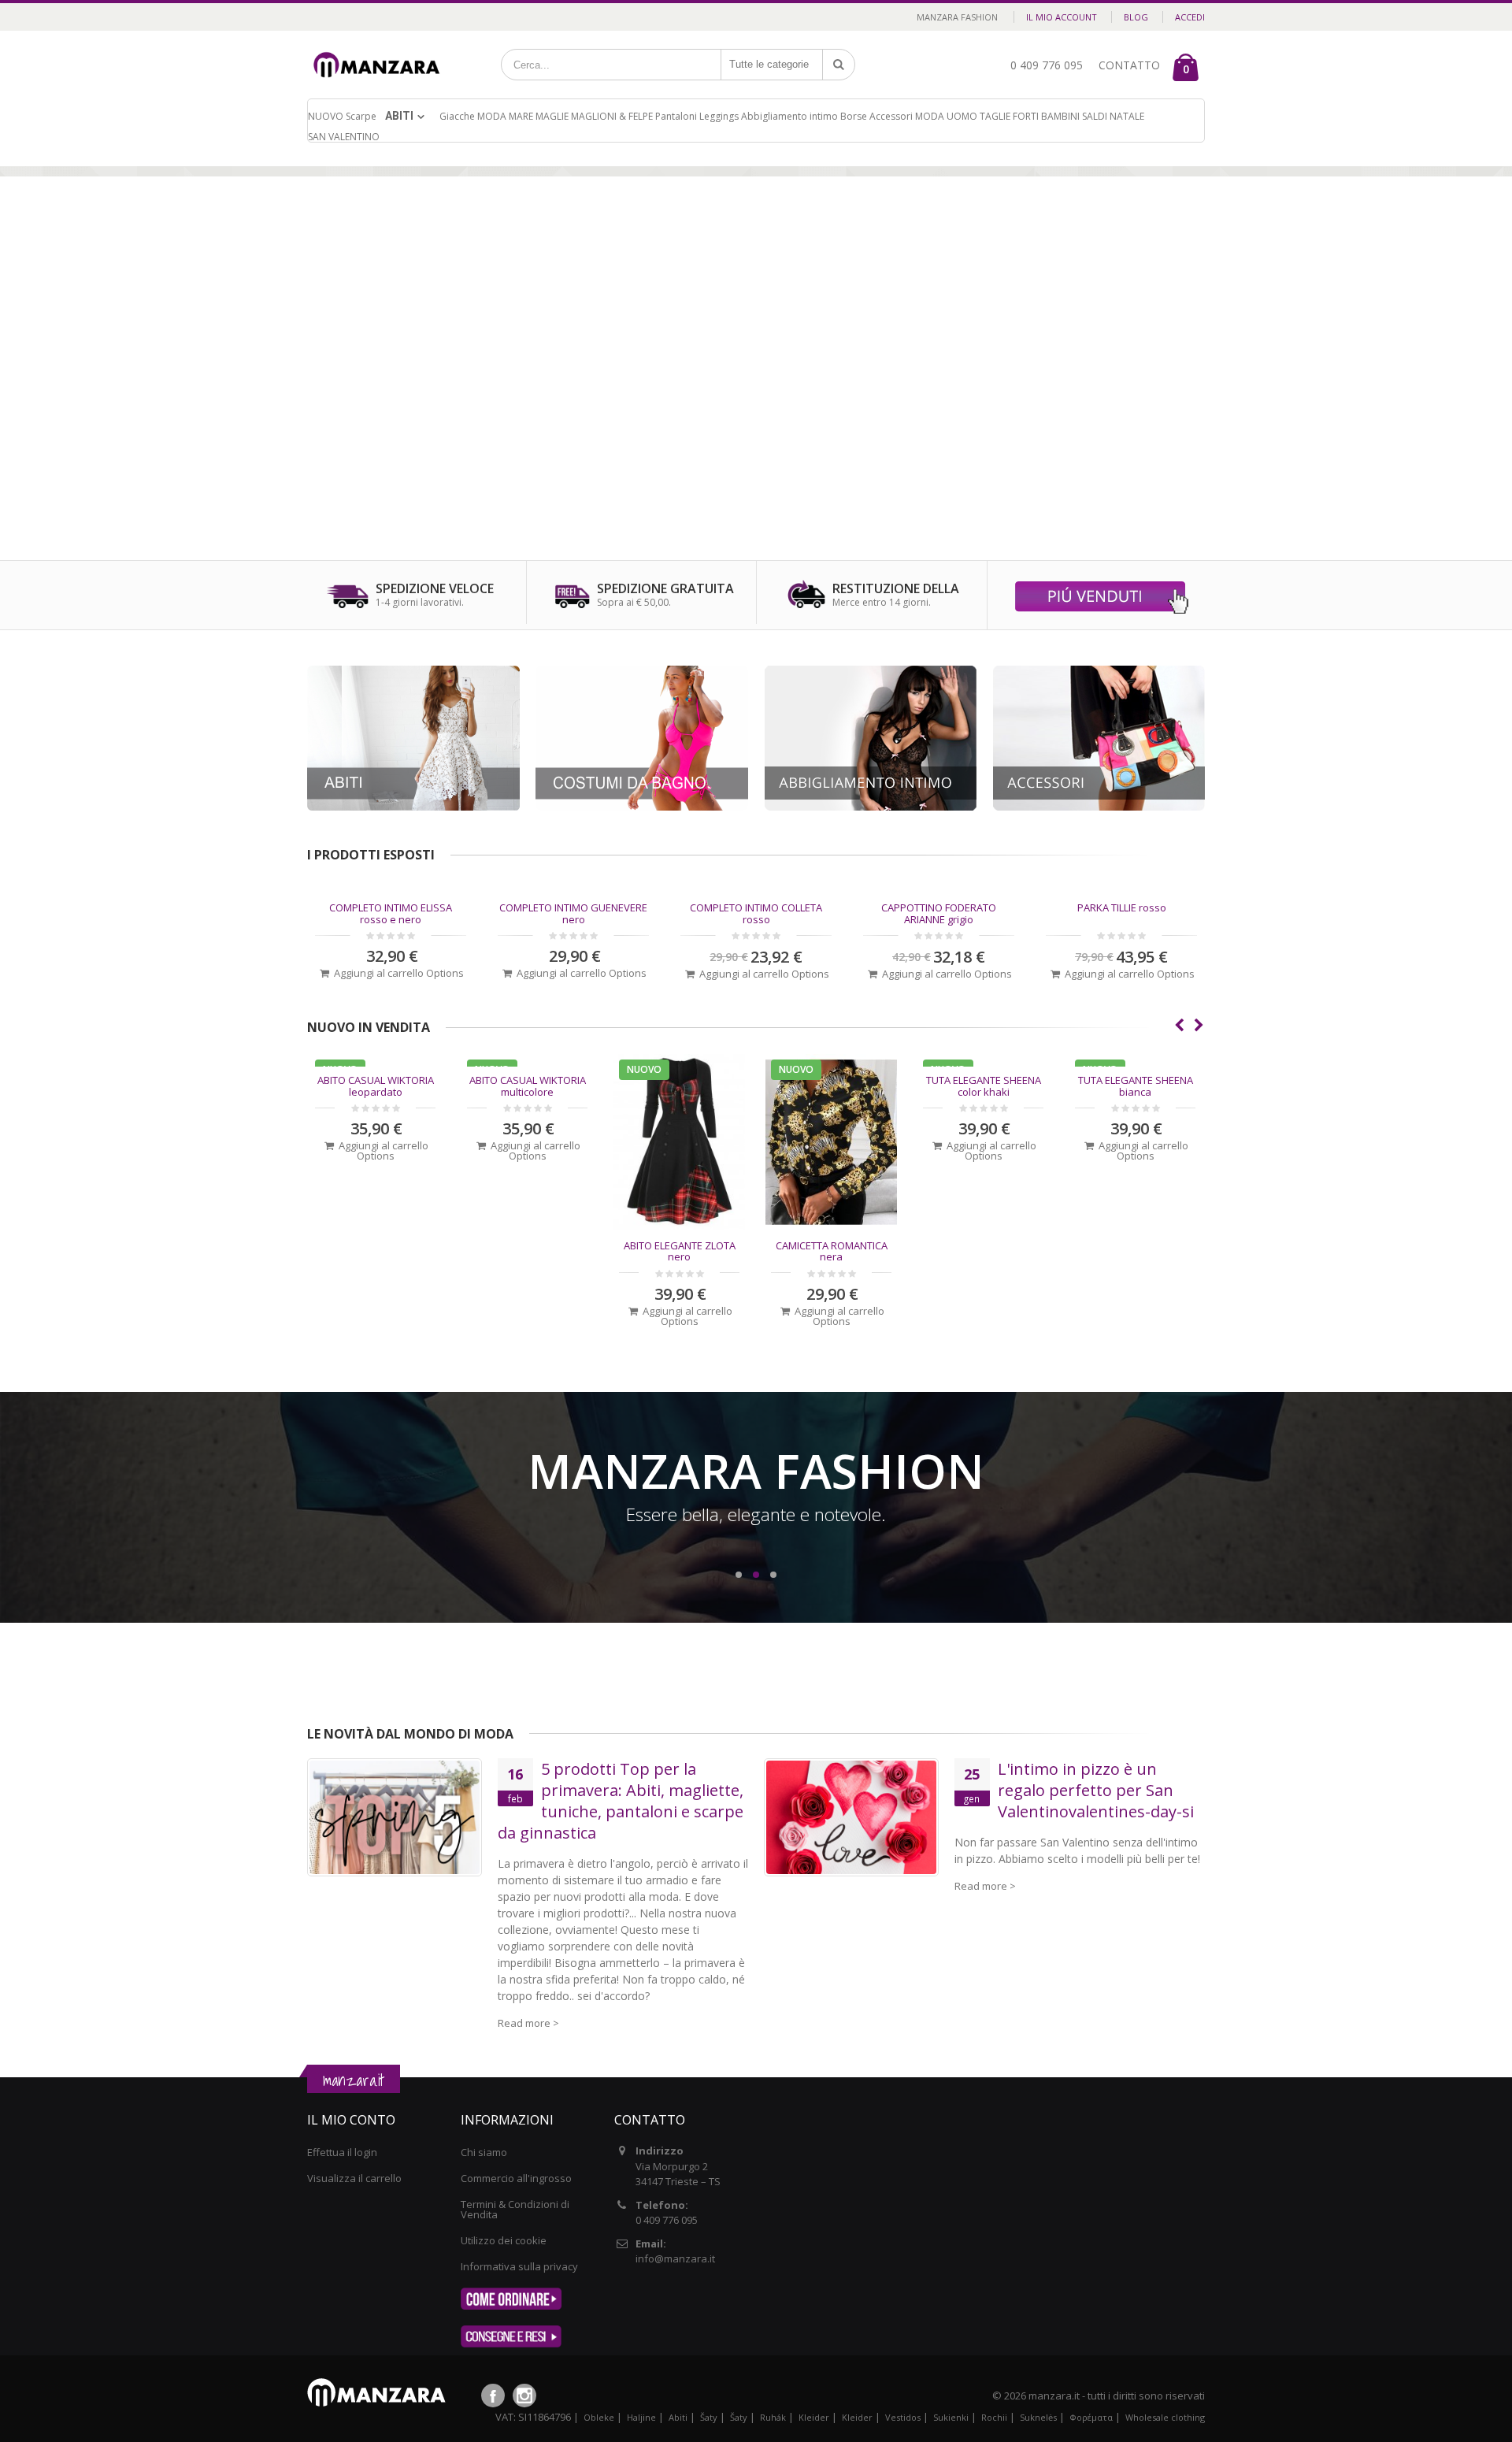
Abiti (399, 116)
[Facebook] (493, 2396)
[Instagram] (524, 2396)
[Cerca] (839, 65)
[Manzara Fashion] (381, 49)
